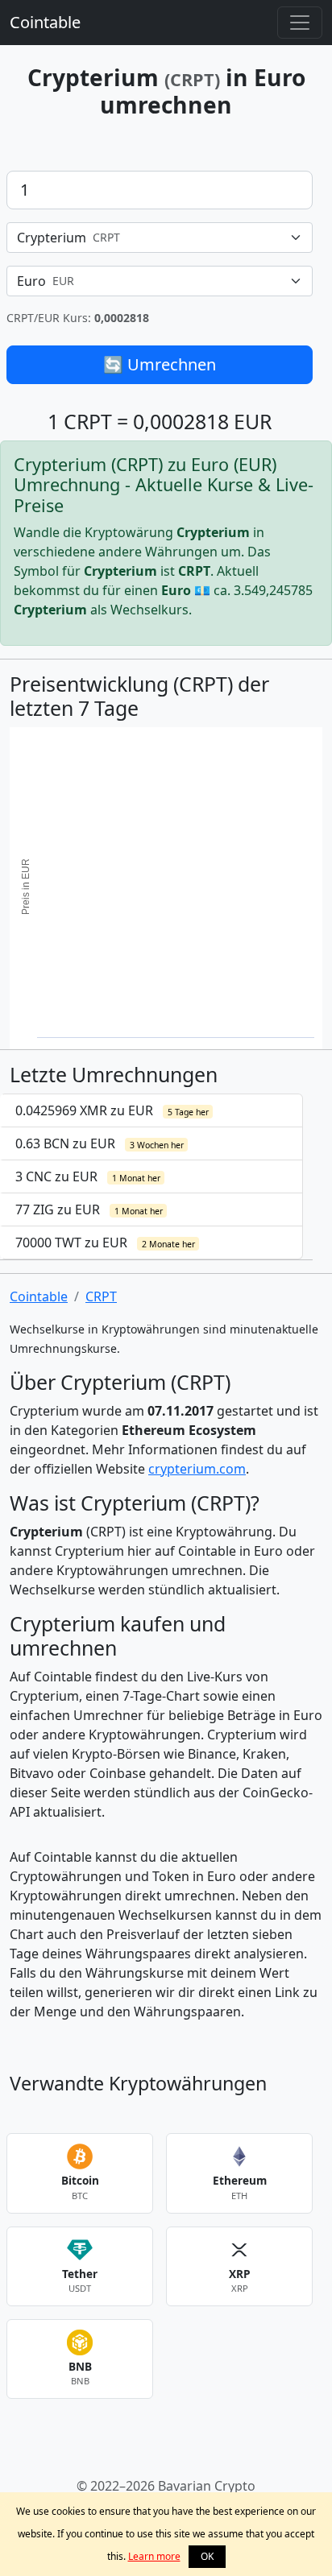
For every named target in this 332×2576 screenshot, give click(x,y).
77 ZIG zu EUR (89, 1209)
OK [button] (207, 2556)
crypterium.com (197, 1469)
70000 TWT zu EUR (105, 1243)
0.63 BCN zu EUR (100, 1143)
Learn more (154, 2556)
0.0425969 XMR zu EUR (112, 1110)
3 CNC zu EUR (88, 1176)
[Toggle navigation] (300, 23)
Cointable (45, 22)
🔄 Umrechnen (160, 364)
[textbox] (150, 238)
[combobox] (160, 238)
